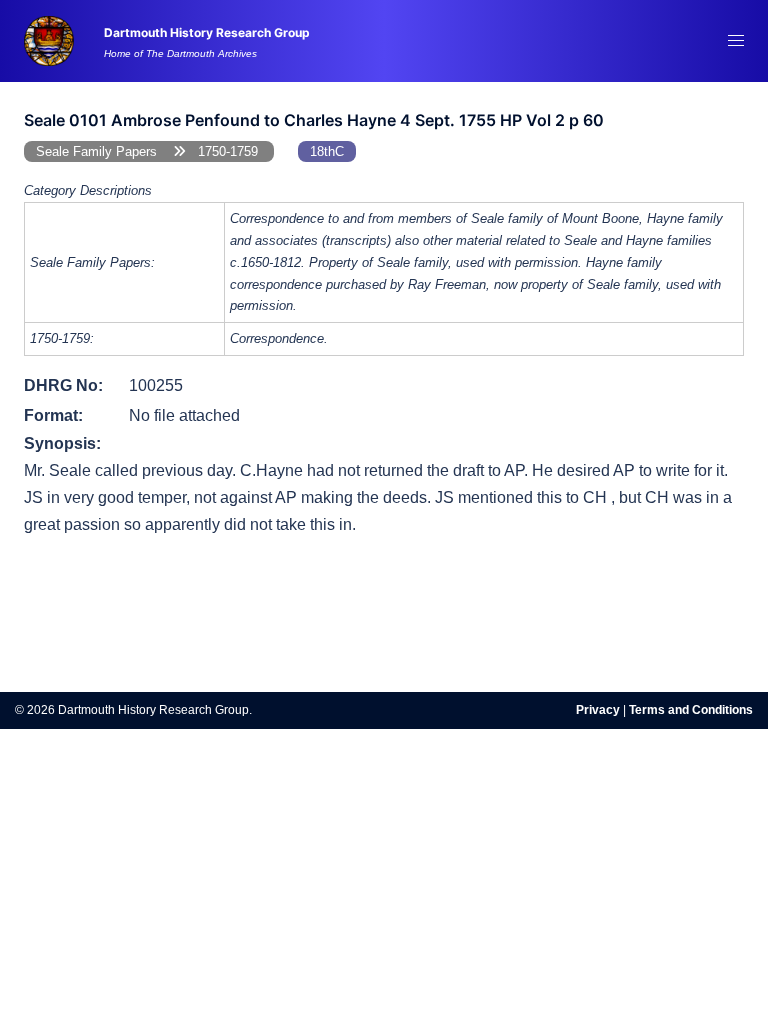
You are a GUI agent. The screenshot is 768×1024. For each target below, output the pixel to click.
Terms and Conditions (691, 710)
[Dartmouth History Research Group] (49, 39)
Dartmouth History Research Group (207, 33)
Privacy (598, 710)
